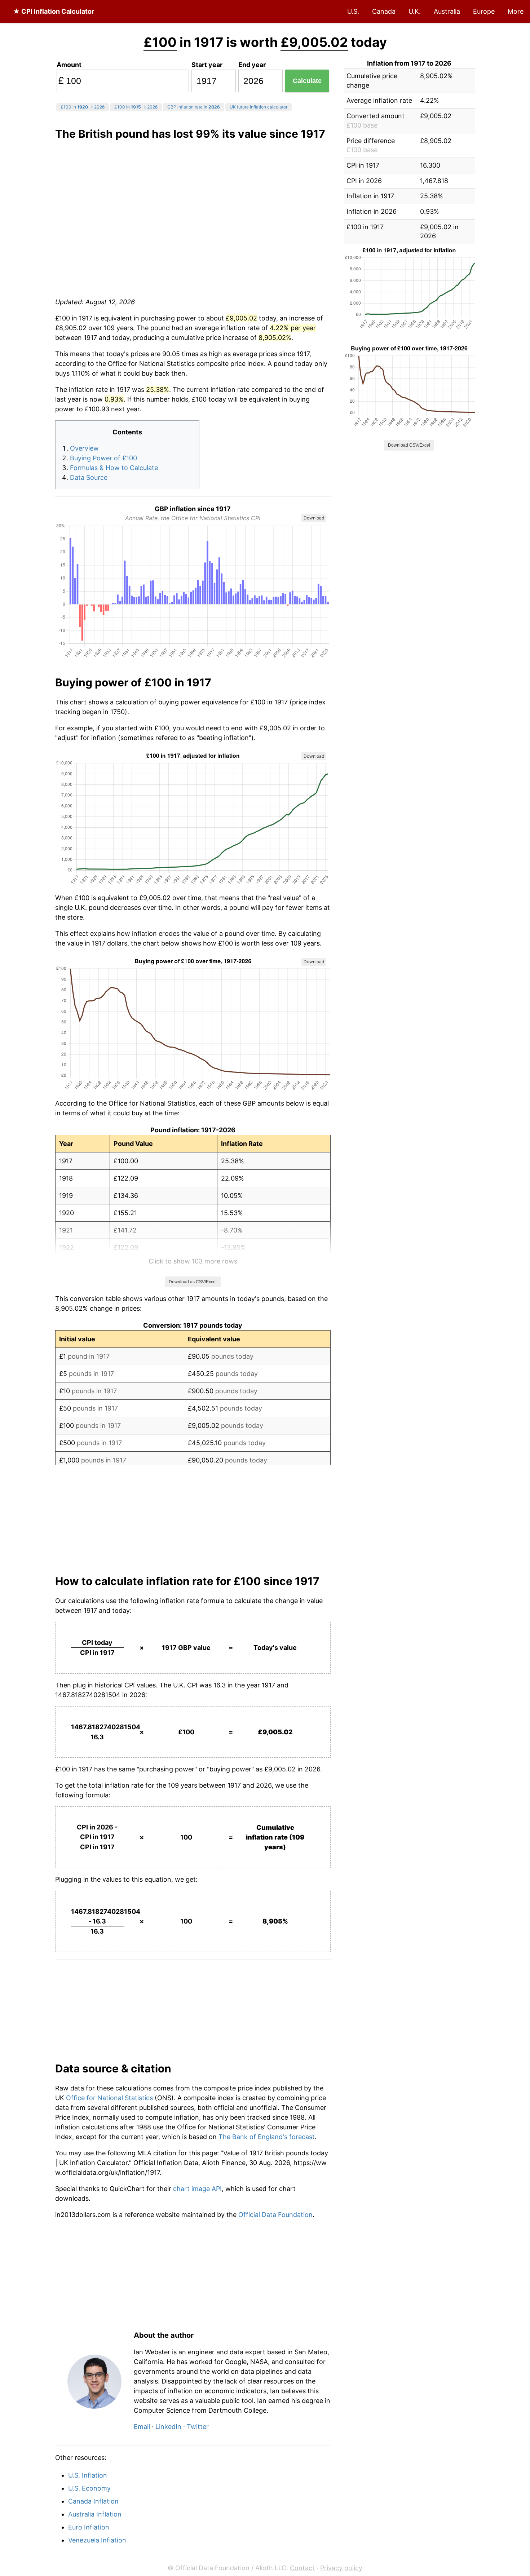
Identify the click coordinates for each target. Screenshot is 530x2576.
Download (314, 518)
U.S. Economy (89, 2488)
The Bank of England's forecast (267, 2137)
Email (142, 2427)
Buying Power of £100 (103, 458)
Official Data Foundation (275, 2215)
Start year (207, 65)
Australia (447, 11)
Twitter (198, 2427)
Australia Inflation (95, 2514)
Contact (302, 2568)
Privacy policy (341, 2568)
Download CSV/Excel (409, 445)
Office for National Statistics (109, 2098)
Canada (384, 11)
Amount (69, 65)
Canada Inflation (93, 2501)
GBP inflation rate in (194, 107)
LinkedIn (168, 2427)
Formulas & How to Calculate (114, 468)
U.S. (353, 11)
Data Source (89, 477)
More (516, 11)
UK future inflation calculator (259, 107)
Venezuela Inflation (97, 2540)
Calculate (307, 81)
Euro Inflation (89, 2527)
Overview (84, 448)
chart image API (197, 2189)
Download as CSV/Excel (193, 1282)
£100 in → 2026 (83, 107)
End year (252, 65)
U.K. (415, 11)
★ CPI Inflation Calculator (54, 11)
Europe (484, 11)
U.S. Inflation (88, 2475)
